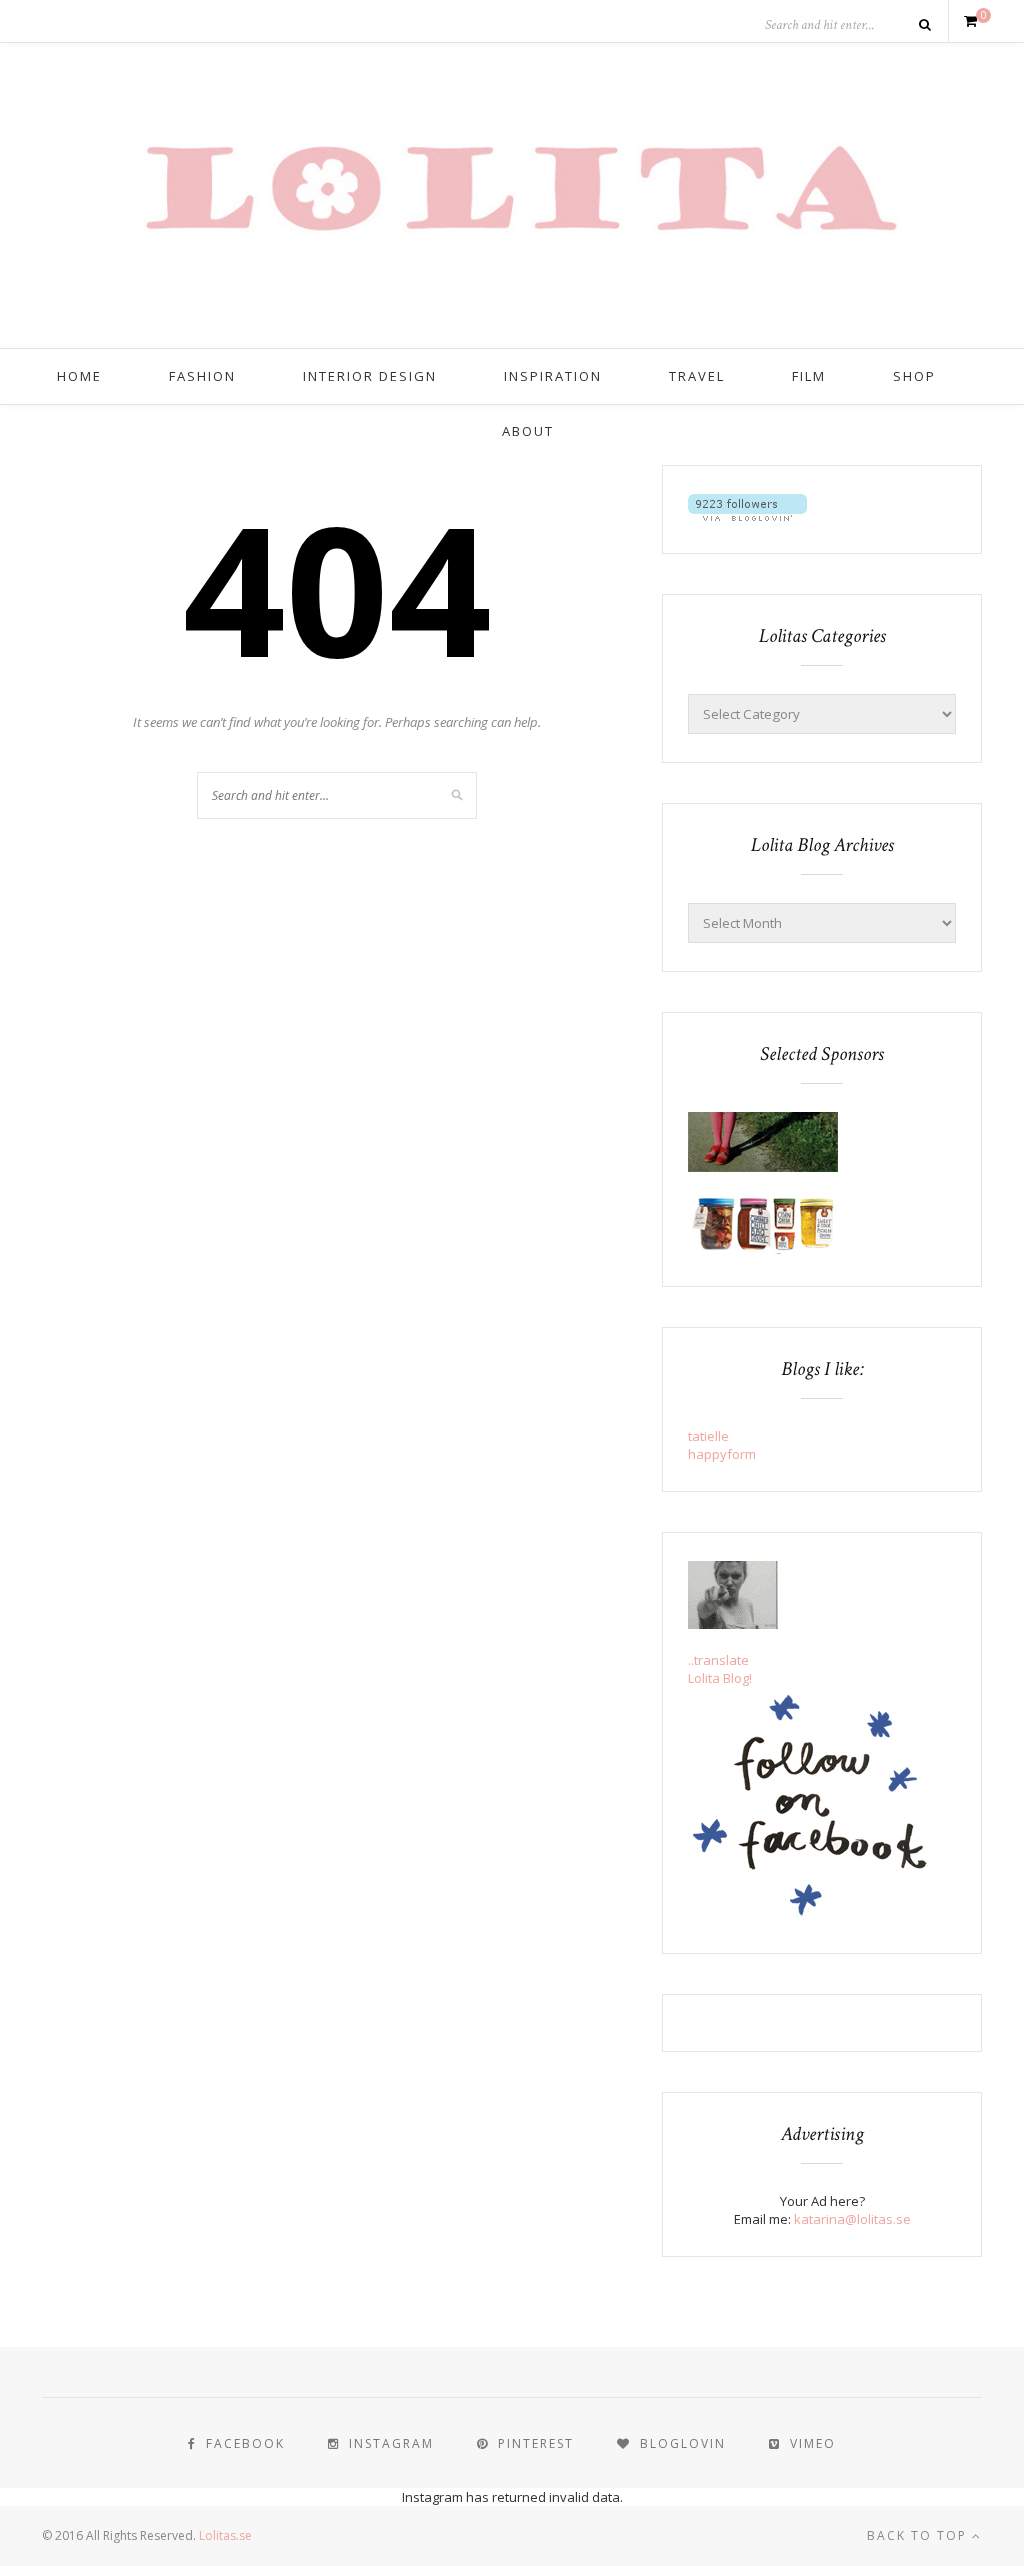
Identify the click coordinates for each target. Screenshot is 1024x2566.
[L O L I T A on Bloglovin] (747, 516)
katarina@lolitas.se (852, 2219)
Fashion (202, 376)
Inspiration (553, 376)
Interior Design (370, 376)
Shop (914, 376)
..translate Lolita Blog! (720, 1669)
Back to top (919, 2535)
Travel (697, 376)
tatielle (708, 1436)
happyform (722, 1454)
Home (79, 376)
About (528, 431)
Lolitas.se (225, 2535)
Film (809, 376)
